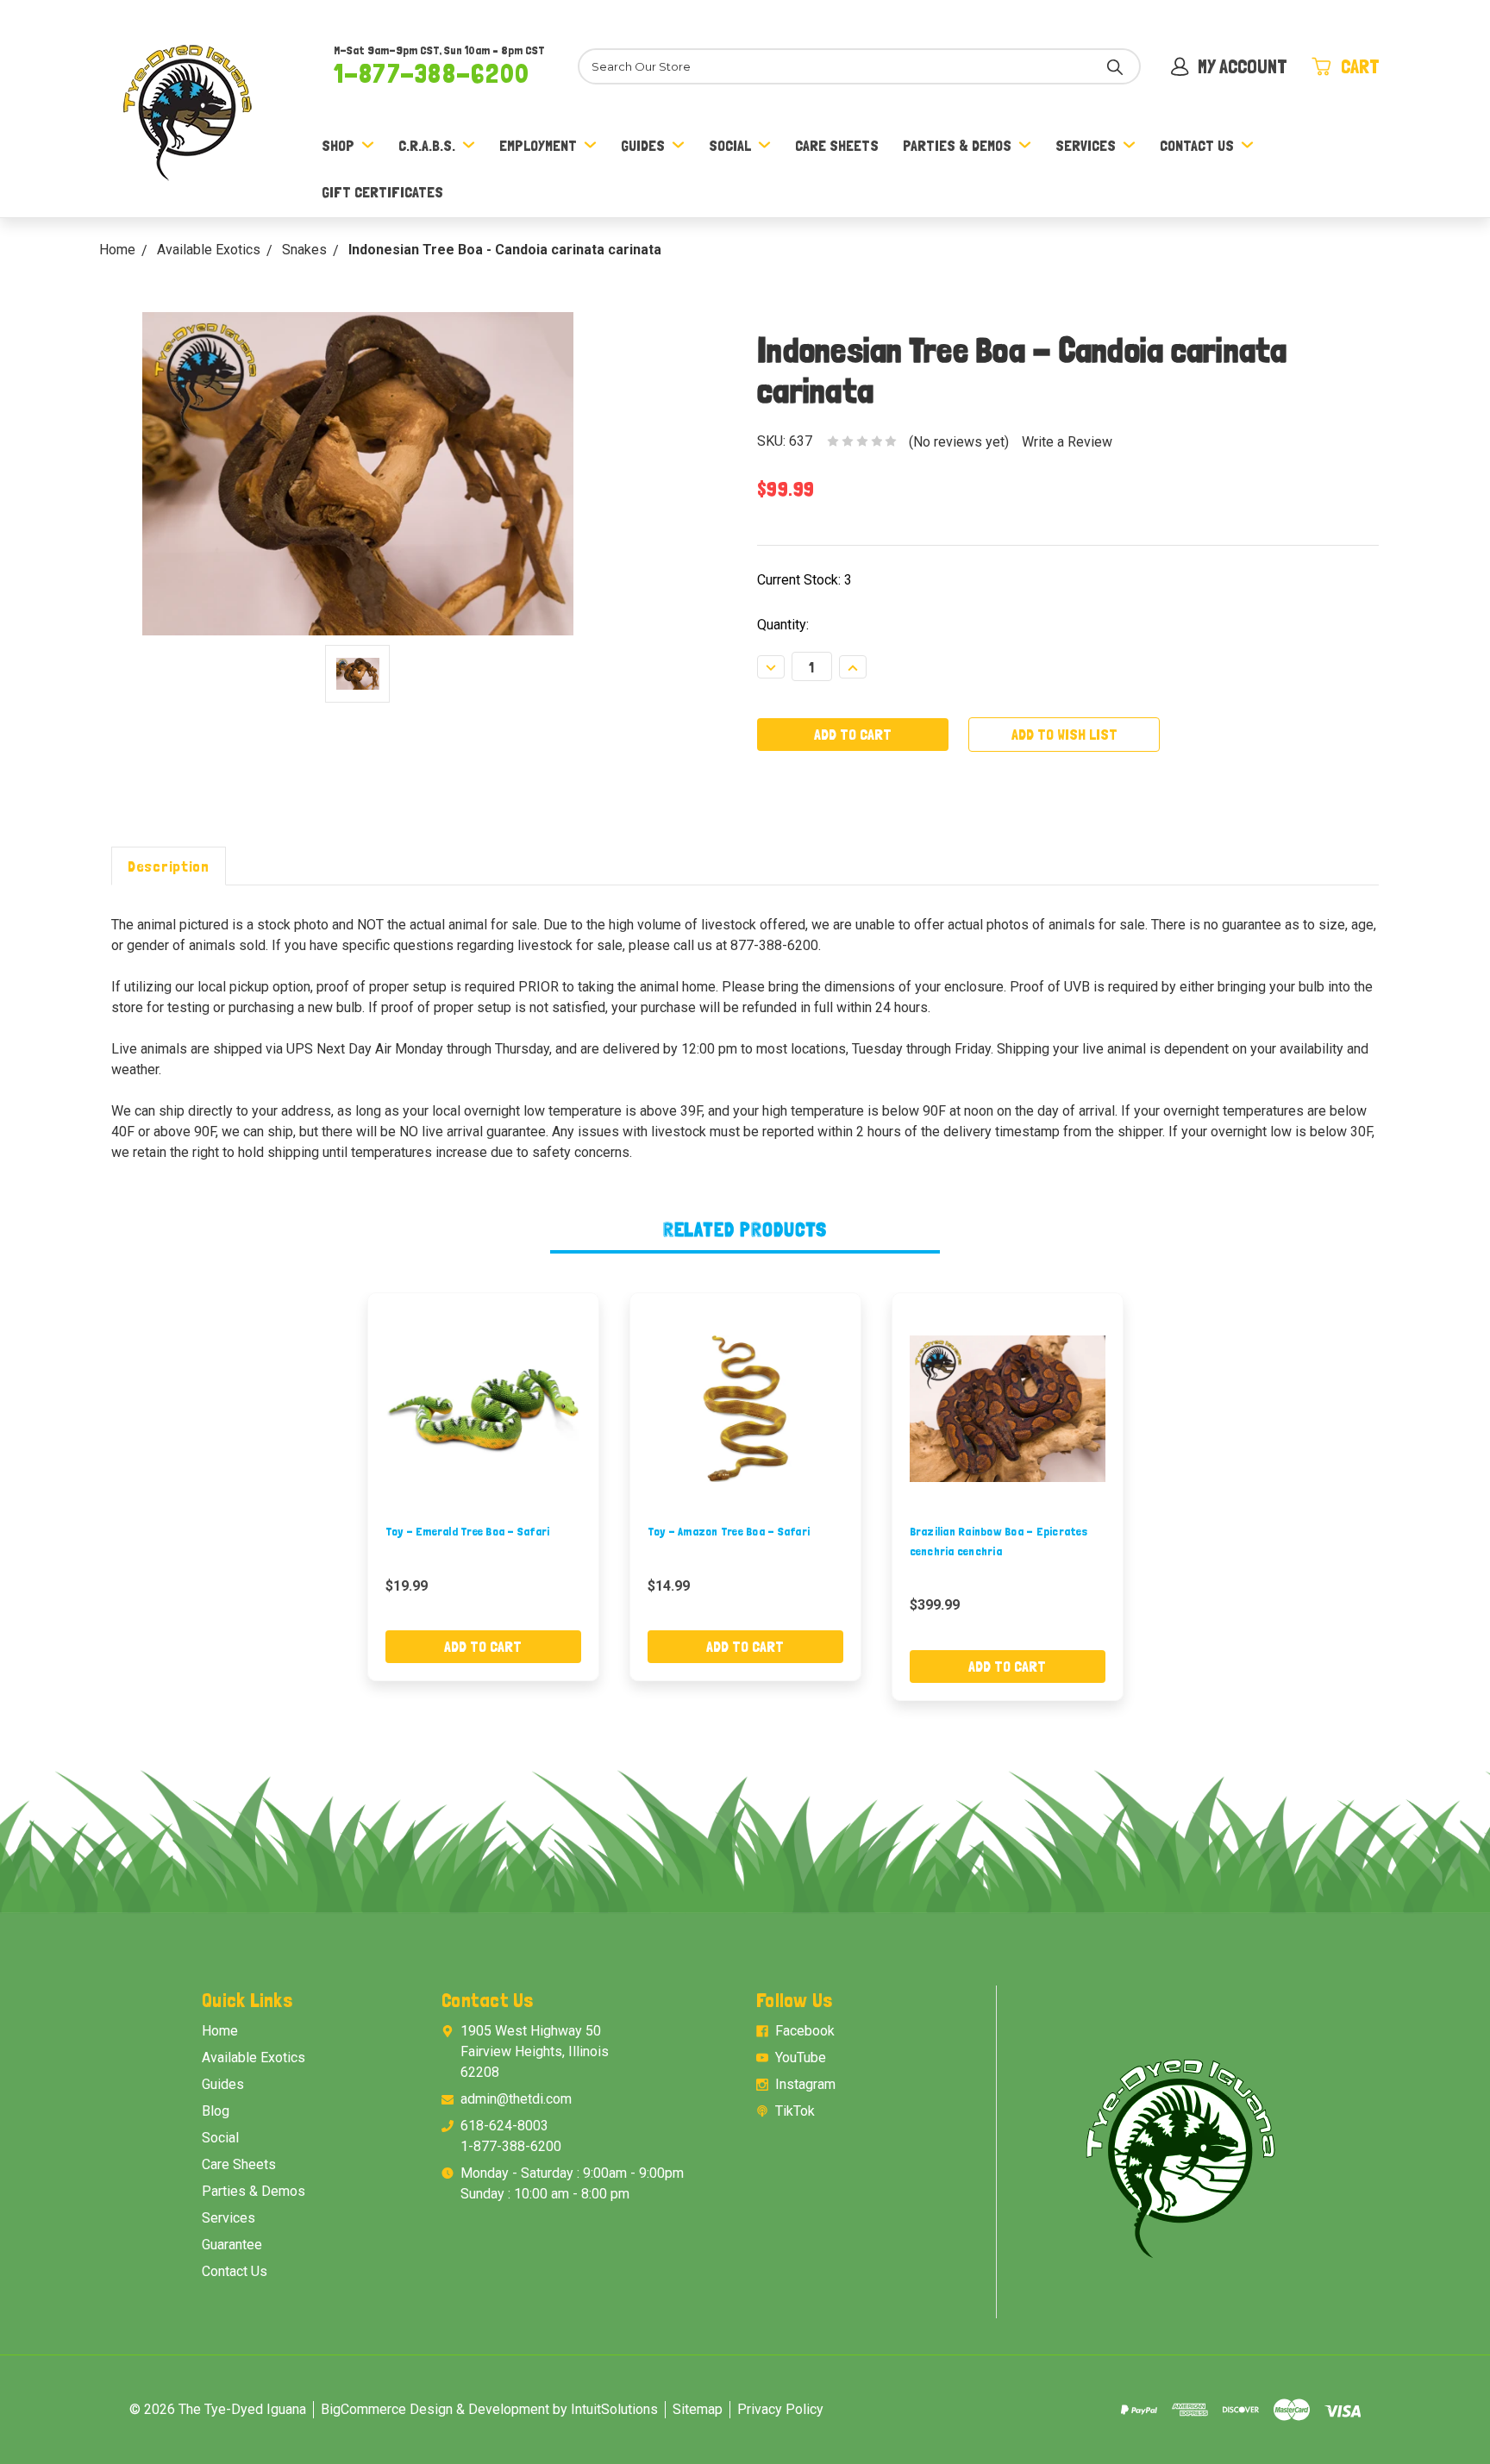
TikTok (795, 2111)
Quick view (483, 1408)
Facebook (805, 2031)
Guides (643, 145)
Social (730, 145)
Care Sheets (837, 145)
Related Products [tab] (745, 1229)
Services (1086, 145)
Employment (538, 145)
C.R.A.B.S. (427, 145)
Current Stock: (804, 580)
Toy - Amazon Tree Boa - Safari (729, 1531)
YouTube (801, 2058)
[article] (483, 1487)
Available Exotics (254, 2058)
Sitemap (698, 2409)
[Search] (1115, 66)
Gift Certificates (382, 192)
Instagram (805, 2084)
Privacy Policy (780, 2409)
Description (169, 866)
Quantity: (783, 625)
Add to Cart (483, 1646)
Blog (216, 2111)
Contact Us (1197, 145)
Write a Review (1067, 442)
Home (220, 2031)
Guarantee (232, 2245)
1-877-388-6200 (432, 73)
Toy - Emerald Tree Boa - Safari (468, 1531)
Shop (338, 145)
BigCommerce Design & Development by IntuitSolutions (489, 2409)
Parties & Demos (957, 145)
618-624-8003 (504, 2126)
